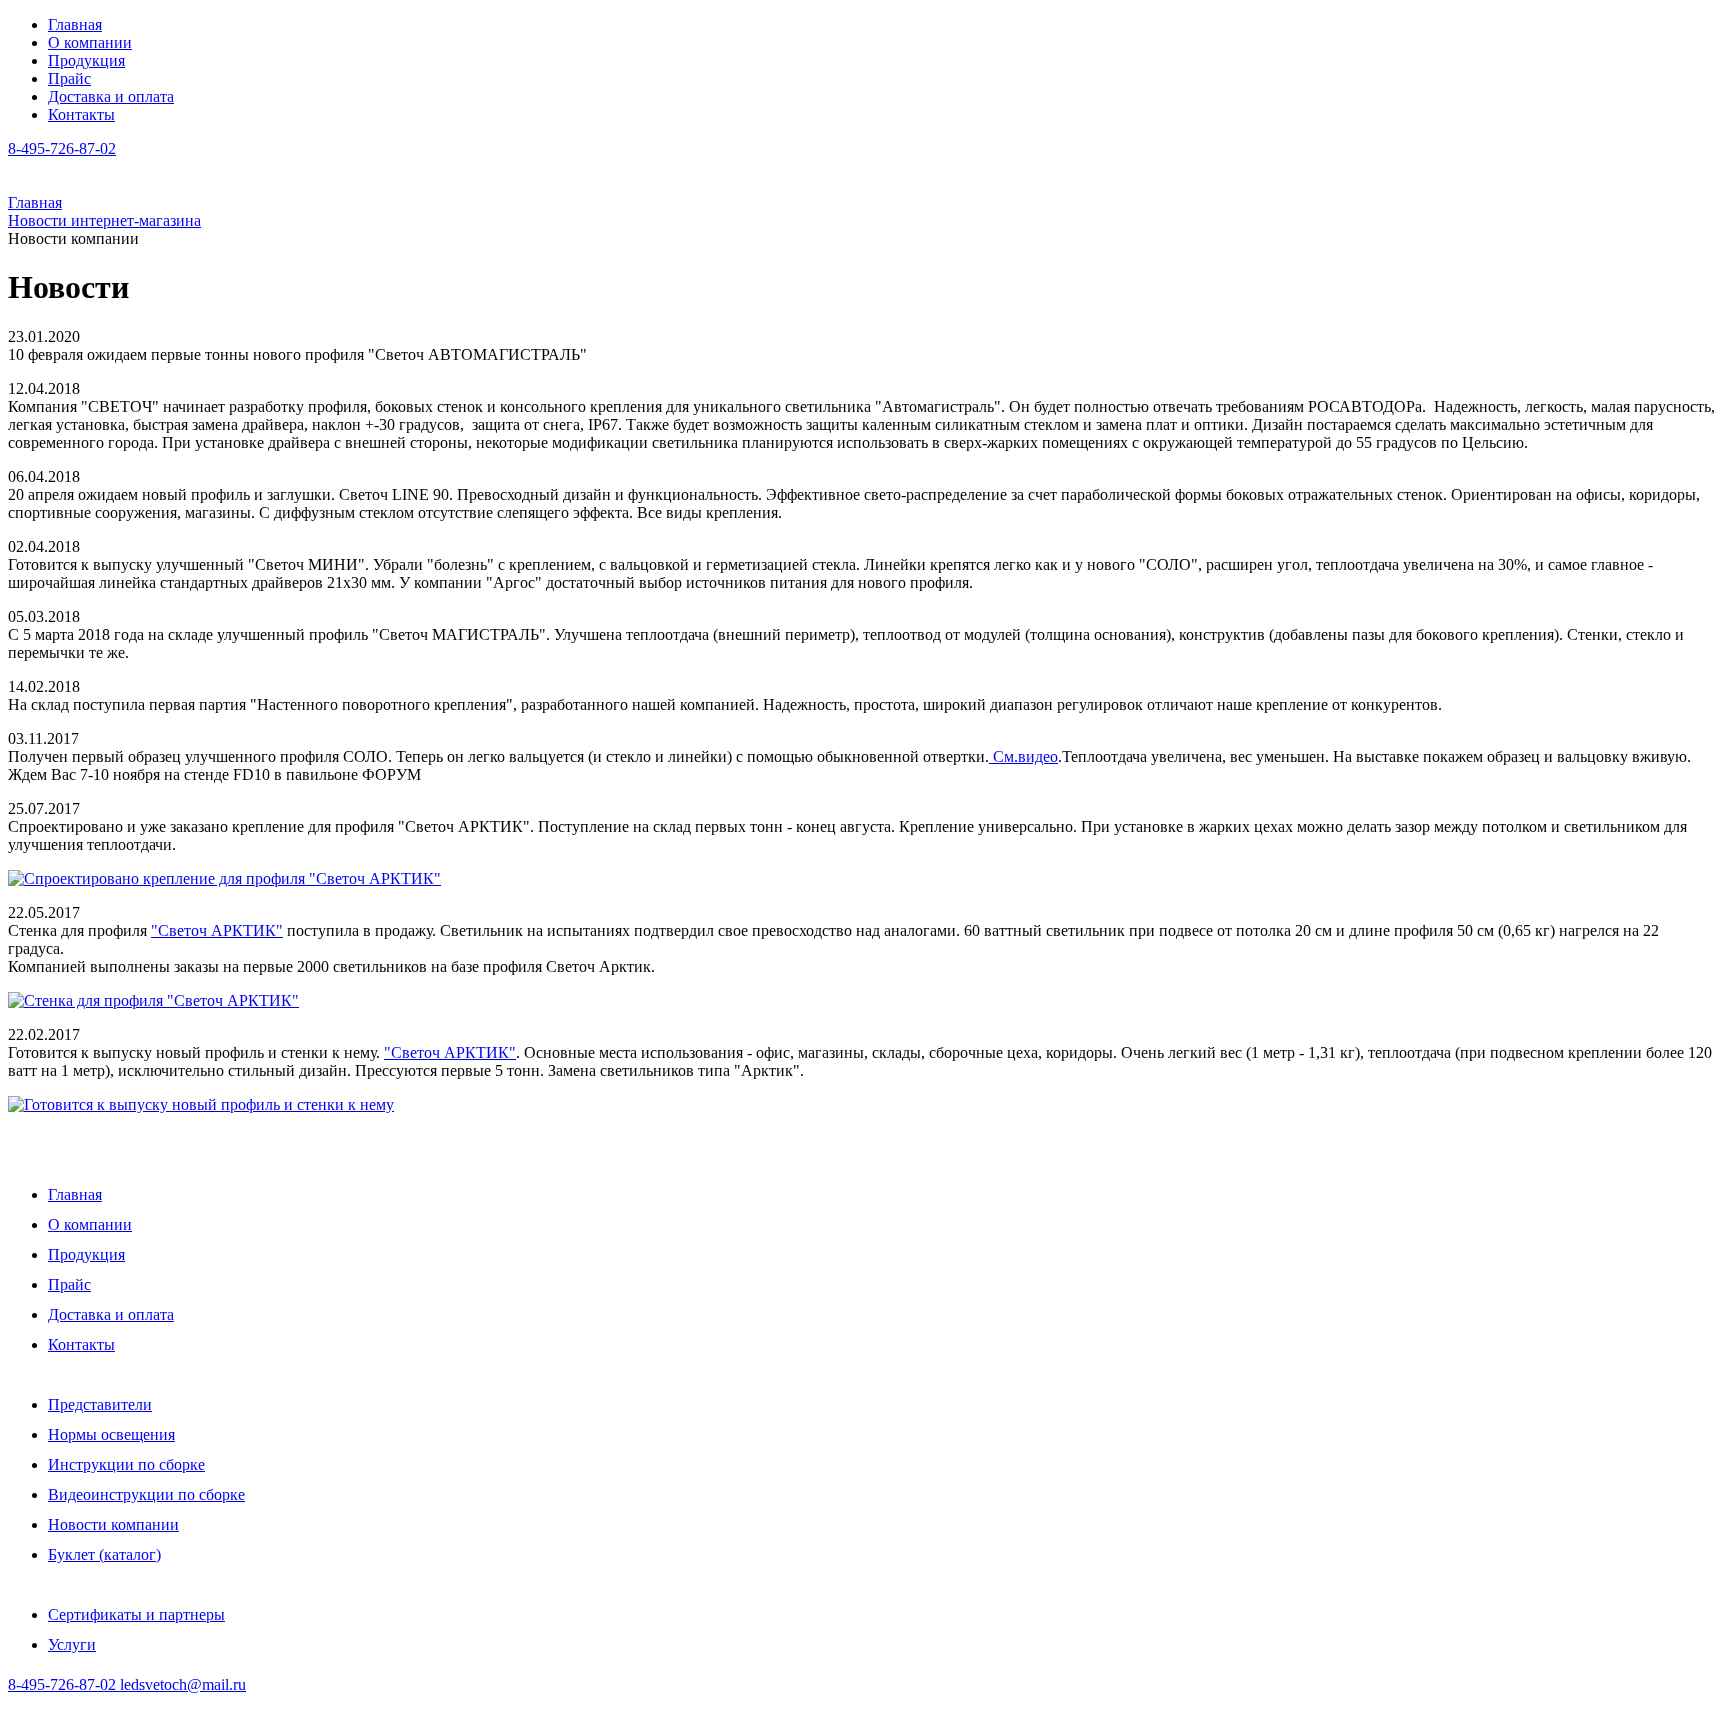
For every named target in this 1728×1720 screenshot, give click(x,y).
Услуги (72, 1644)
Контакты (81, 114)
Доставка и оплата (111, 96)
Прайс (69, 78)
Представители (100, 1404)
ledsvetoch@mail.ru (183, 1684)
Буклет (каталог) (104, 1554)
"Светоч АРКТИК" (217, 930)
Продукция (86, 60)
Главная (75, 24)
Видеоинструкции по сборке (146, 1494)
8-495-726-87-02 (64, 1684)
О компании (90, 42)
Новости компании (113, 1524)
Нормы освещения (111, 1434)
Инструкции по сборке (126, 1464)
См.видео (1023, 756)
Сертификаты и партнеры (136, 1614)
